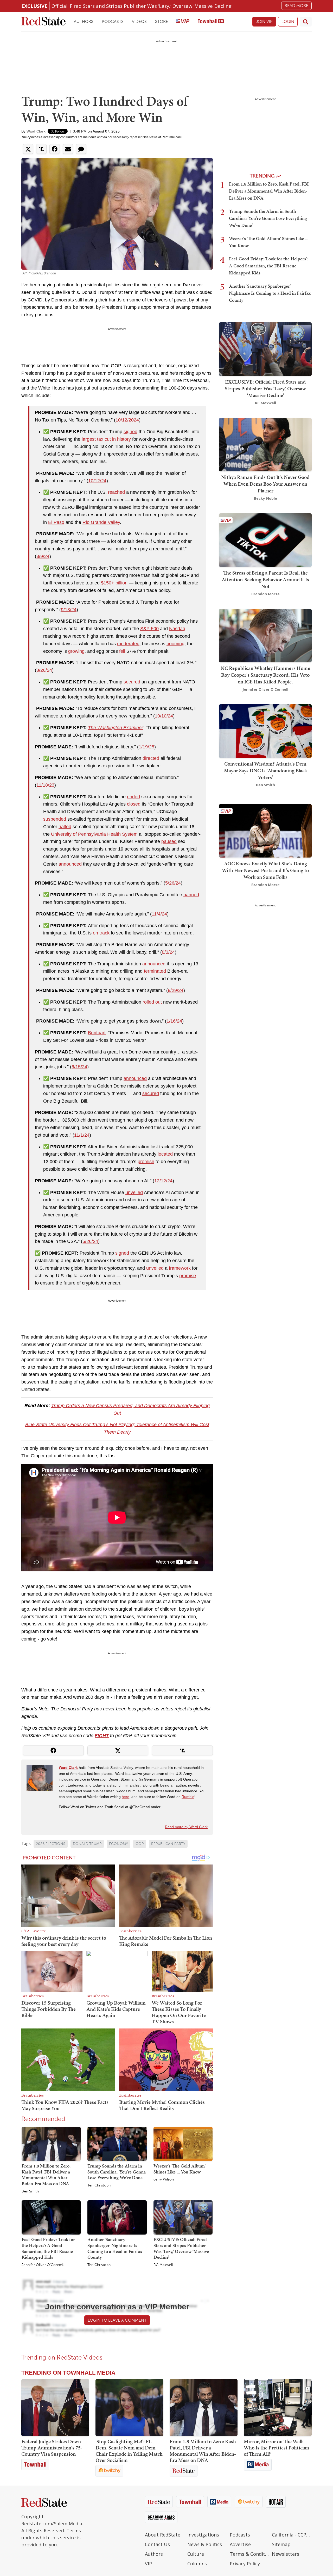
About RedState (163, 2535)
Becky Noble (265, 498)
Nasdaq (177, 629)
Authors (84, 21)
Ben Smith (30, 2191)
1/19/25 (146, 747)
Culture (196, 2554)
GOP (140, 1844)
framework (180, 1268)
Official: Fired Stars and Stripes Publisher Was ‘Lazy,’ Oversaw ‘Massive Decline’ (142, 6)
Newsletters (286, 2554)
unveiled (134, 1193)
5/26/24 (173, 883)
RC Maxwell (163, 2265)
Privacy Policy (245, 2564)
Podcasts (113, 21)
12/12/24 (163, 1181)
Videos (139, 21)
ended (133, 797)
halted (65, 827)
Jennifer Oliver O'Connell (43, 2265)
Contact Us (157, 2544)
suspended (55, 819)
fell (122, 651)
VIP (148, 2564)
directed (151, 758)
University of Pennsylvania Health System (94, 834)
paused (169, 841)
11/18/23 (45, 785)
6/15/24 (79, 1067)
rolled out (152, 1002)
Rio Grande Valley (101, 522)
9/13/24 (69, 610)
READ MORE (296, 6)
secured (132, 682)
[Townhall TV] (211, 22)
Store (162, 21)
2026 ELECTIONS (51, 1844)
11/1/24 (82, 1135)
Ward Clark (36, 131)
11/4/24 (159, 914)
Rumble (188, 1797)
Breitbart (97, 1033)
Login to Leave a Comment (117, 2320)
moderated (128, 644)
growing (76, 651)
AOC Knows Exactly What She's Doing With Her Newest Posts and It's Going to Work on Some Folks (265, 870)
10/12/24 (97, 481)
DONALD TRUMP (87, 1844)
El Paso (56, 522)
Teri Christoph (99, 2185)
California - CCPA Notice (292, 2535)
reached (116, 492)
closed (134, 804)
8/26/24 (44, 670)
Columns (197, 2564)
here (126, 1797)
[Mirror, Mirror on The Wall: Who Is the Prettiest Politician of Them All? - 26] (278, 2408)
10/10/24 (164, 716)
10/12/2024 (127, 420)
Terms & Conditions (250, 2554)
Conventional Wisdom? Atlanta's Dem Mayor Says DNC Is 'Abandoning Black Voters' (265, 770)
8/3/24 (168, 952)
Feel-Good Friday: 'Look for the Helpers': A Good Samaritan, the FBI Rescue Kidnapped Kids (48, 2248)
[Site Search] (306, 22)
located (165, 1154)
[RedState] (43, 22)
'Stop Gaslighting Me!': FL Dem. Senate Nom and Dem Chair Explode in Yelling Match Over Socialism (129, 2451)
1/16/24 (174, 1021)
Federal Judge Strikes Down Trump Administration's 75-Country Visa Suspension (52, 2448)
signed (130, 432)
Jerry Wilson (164, 2179)
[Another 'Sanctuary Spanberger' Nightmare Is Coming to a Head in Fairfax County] (117, 2217)
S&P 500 (149, 629)
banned (191, 895)
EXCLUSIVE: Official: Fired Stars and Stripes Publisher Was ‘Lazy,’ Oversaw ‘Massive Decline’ (181, 2248)
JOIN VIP (264, 21)
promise (146, 1162)
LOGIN (288, 21)
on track (101, 933)
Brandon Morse (265, 594)
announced (70, 864)
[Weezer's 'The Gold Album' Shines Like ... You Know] (183, 2144)
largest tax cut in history (106, 439)
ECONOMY (119, 1844)
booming (175, 644)
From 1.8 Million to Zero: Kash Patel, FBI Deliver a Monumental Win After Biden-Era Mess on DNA (46, 2175)
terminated (155, 971)
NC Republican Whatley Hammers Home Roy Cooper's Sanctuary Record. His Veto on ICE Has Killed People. (265, 675)
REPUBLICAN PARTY (168, 1844)
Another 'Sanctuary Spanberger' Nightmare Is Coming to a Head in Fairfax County (115, 2248)
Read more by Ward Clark (186, 1827)
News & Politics (205, 2544)
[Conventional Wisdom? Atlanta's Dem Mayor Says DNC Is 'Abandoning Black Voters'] (265, 731)
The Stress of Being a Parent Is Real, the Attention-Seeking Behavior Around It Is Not (265, 579)
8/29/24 (176, 990)
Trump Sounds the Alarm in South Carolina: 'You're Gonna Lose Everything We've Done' (117, 2172)
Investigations (203, 2535)
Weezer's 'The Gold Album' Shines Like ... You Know (180, 2169)
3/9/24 (43, 556)
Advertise (240, 2544)
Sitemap (281, 2544)
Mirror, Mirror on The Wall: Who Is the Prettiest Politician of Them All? (276, 2448)
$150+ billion (114, 583)
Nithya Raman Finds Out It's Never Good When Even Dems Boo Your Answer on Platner (265, 484)
